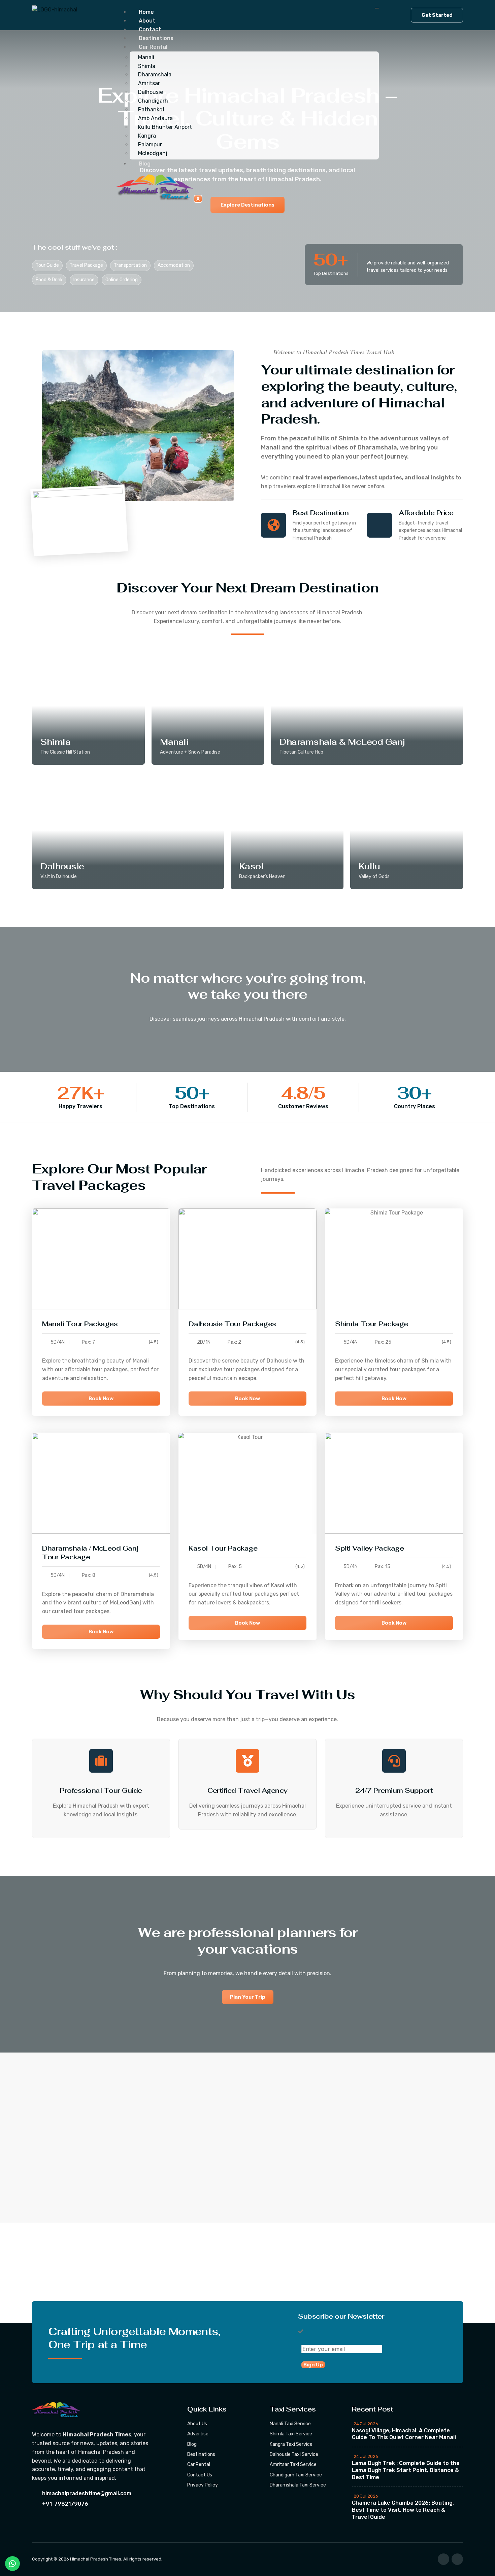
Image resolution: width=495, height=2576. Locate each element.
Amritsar (149, 83)
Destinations (156, 38)
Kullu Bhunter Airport (165, 127)
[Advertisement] (202, 2273)
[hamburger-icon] (377, 8)
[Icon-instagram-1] (457, 2559)
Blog (145, 164)
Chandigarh (153, 101)
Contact (150, 29)
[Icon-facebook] (443, 2559)
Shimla (147, 66)
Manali (146, 57)
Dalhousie (151, 92)
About (147, 21)
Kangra (147, 136)
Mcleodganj (153, 153)
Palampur (150, 144)
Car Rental (153, 47)
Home (146, 12)
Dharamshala (155, 75)
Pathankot (151, 110)
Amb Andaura (155, 118)
